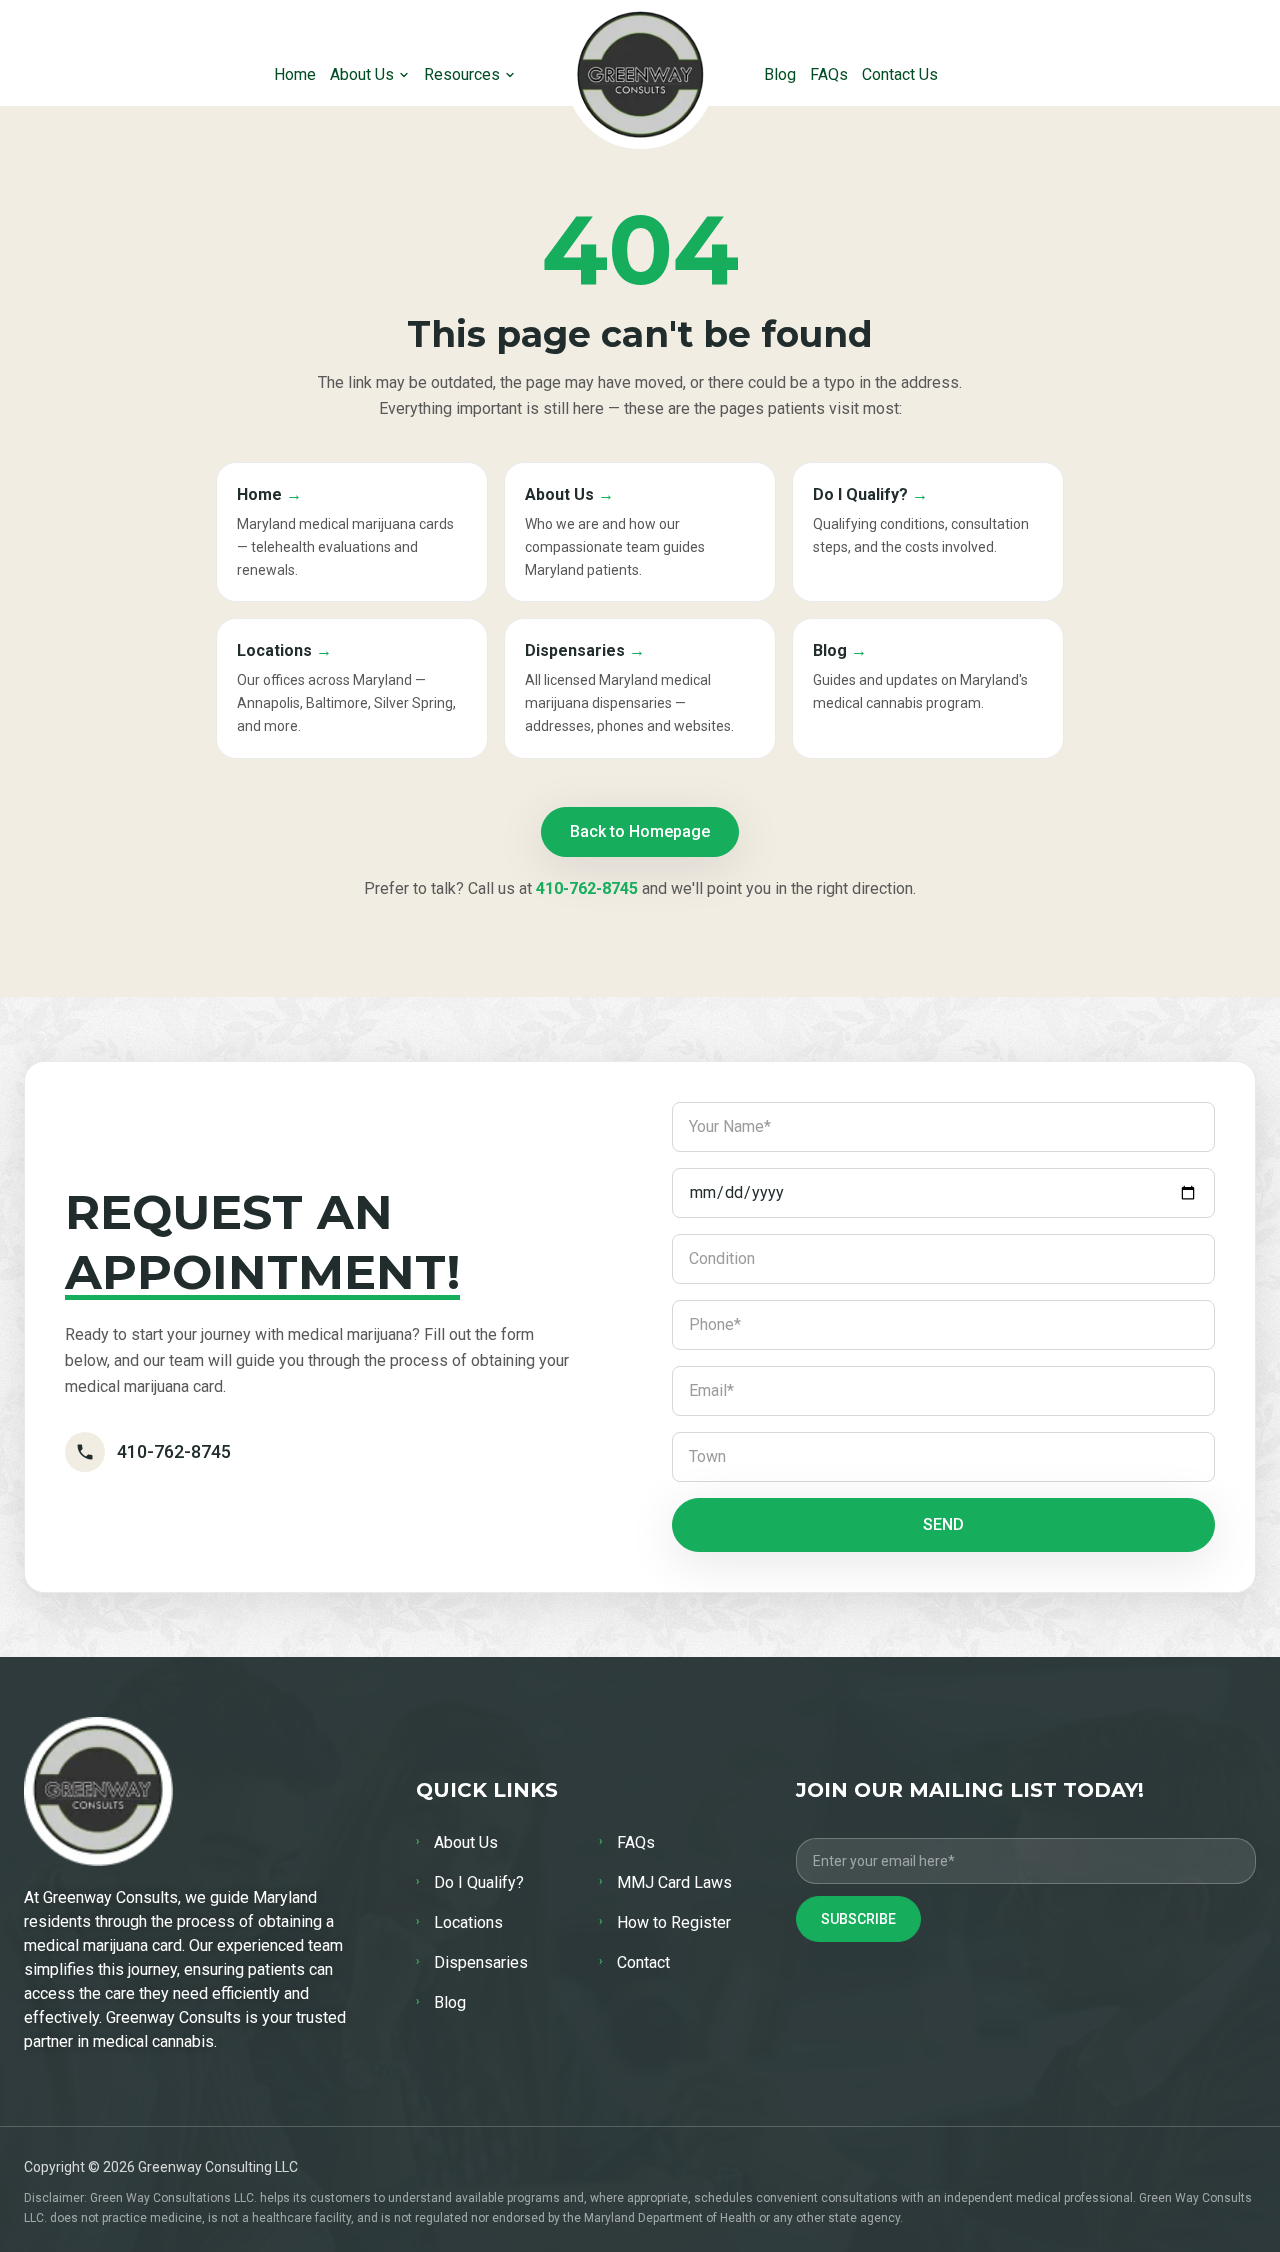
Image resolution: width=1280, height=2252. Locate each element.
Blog (780, 74)
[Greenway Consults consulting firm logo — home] (640, 74)
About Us (362, 74)
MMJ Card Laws (665, 1882)
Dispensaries (472, 1962)
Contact (634, 1962)
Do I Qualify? (470, 1882)
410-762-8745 (587, 888)
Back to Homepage (640, 831)
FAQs (829, 74)
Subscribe (858, 1919)
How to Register (665, 1922)
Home (295, 74)
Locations (459, 1922)
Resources (462, 74)
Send (943, 1524)
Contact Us (900, 74)
